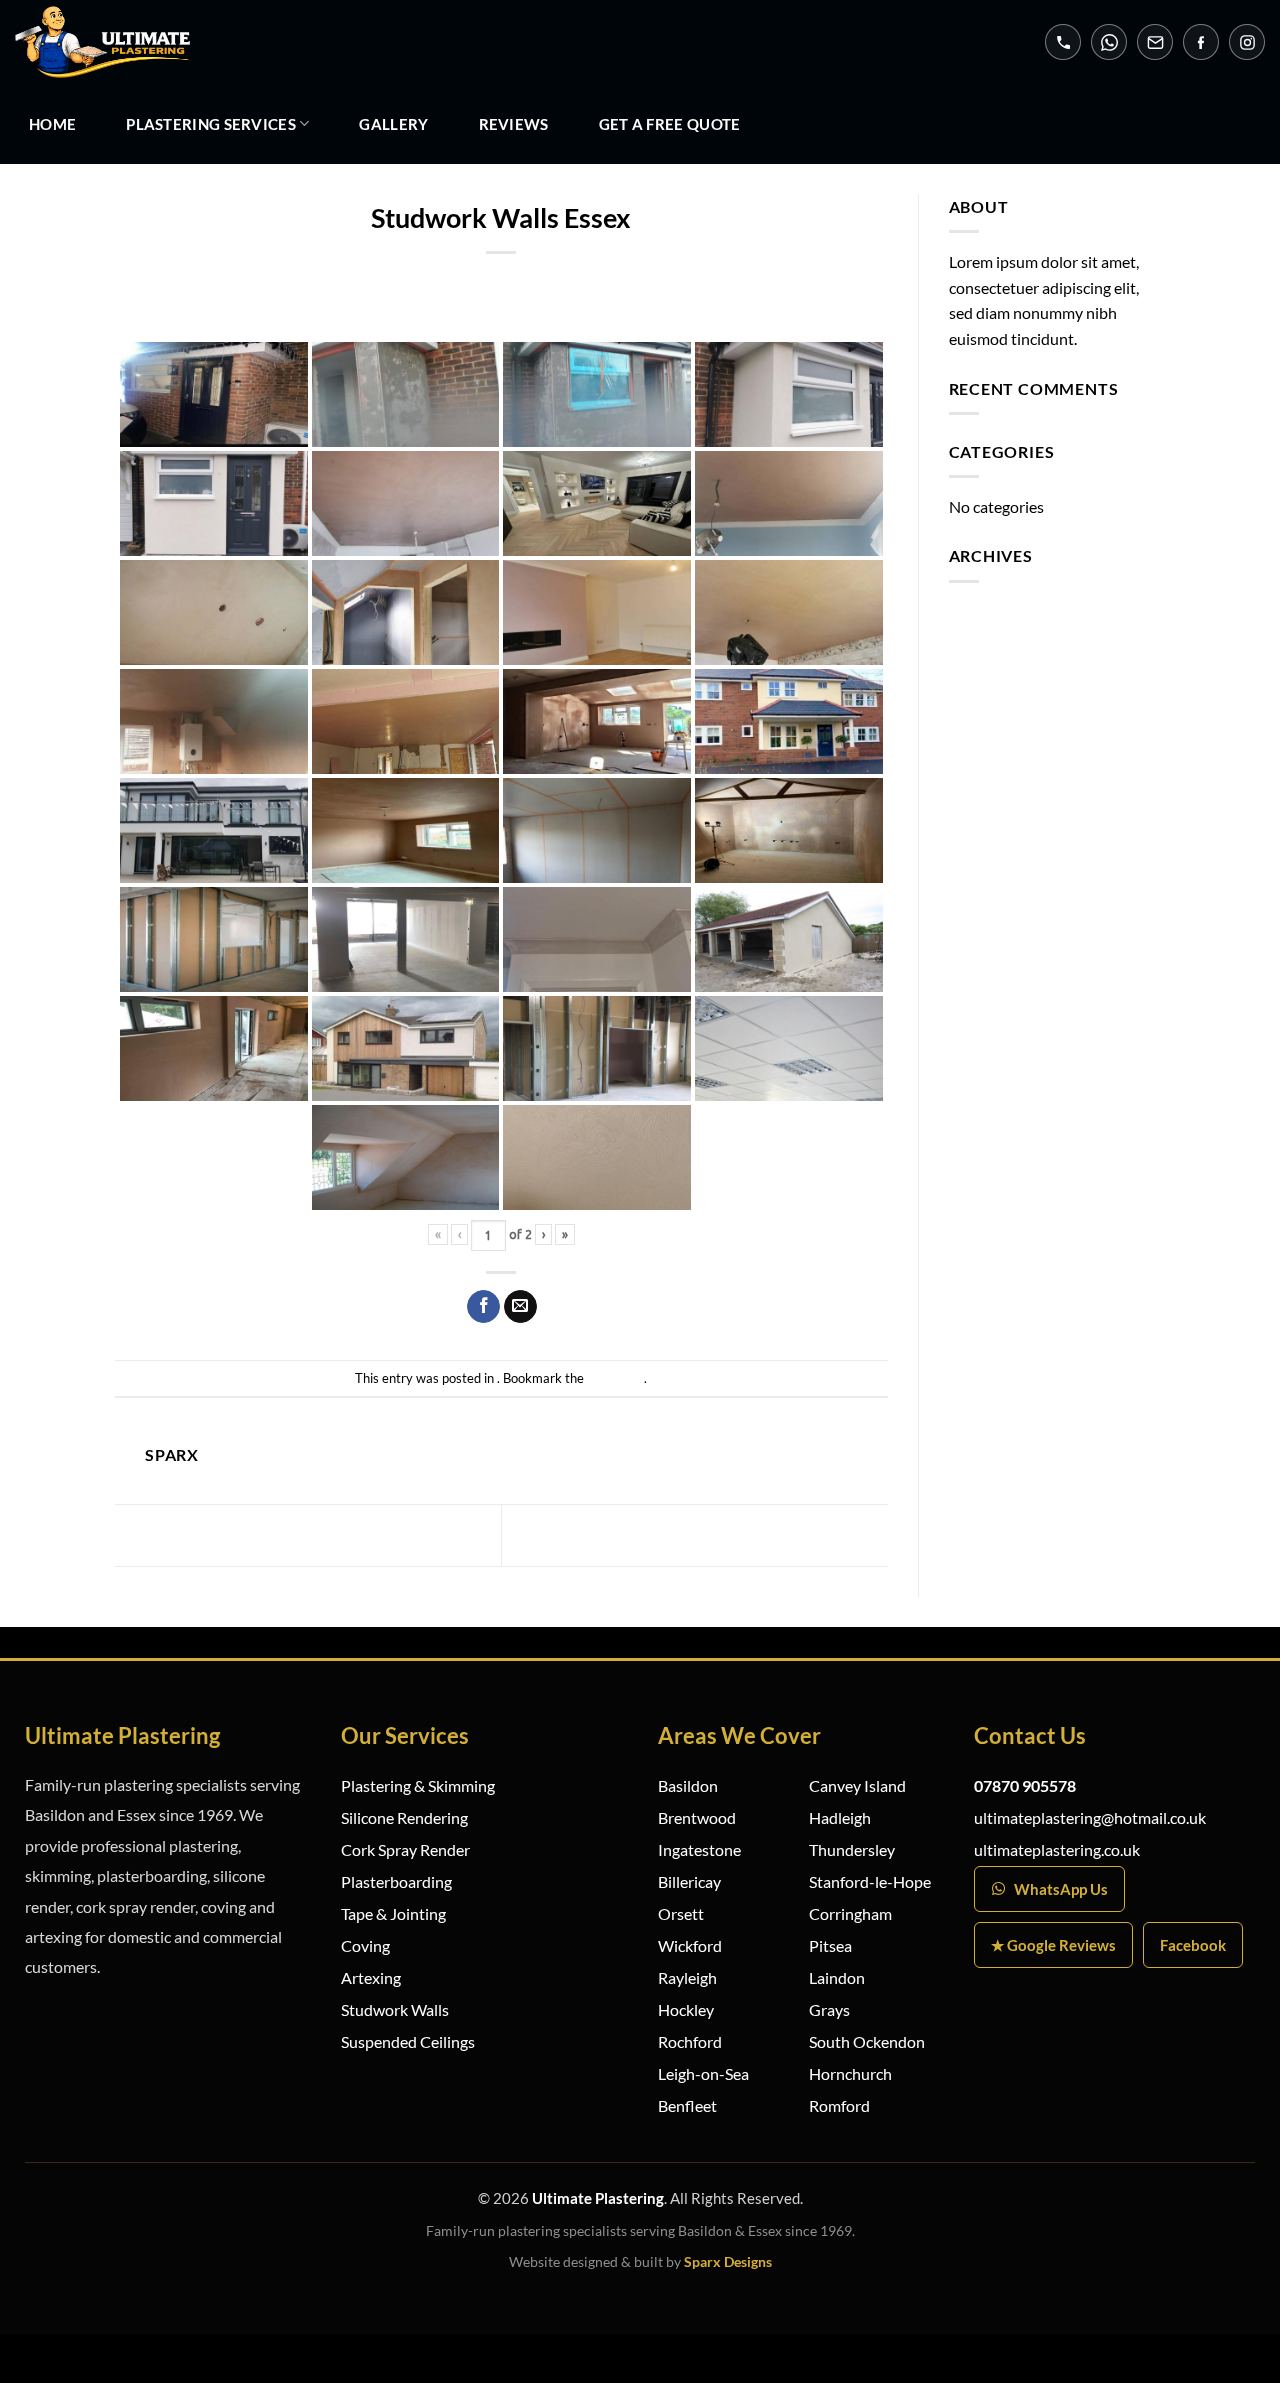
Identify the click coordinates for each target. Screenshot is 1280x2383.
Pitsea (830, 1945)
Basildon (688, 1785)
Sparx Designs (728, 2261)
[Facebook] (1201, 42)
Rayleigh (687, 1977)
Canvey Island (857, 1785)
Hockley (686, 2009)
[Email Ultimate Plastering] (1155, 42)
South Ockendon (867, 2041)
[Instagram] (1247, 42)
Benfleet (687, 2105)
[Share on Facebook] (483, 1307)
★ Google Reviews (1053, 1945)
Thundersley (852, 1849)
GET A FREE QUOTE (670, 124)
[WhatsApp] (1109, 42)
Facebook (1193, 1945)
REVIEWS (514, 124)
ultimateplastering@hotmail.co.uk (1090, 1817)
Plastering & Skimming (418, 1785)
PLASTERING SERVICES (211, 124)
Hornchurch (850, 2073)
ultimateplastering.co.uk (1057, 1849)
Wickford (690, 1945)
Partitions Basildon (214, 1533)
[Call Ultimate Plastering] (1063, 42)
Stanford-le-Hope (870, 1881)
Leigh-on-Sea (703, 2073)
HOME (52, 124)
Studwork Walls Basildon (769, 1533)
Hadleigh (840, 1817)
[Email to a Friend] (520, 1307)
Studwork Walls (395, 2009)
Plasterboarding (396, 1881)
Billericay (689, 1881)
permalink (615, 1378)
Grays (829, 2009)
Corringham (850, 1913)
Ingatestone (699, 1849)
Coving (365, 1945)
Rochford (690, 2041)
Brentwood (697, 1817)
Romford (839, 2105)
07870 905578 (1025, 1785)
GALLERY (393, 124)
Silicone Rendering (404, 1817)
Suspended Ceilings (408, 2041)
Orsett (681, 1913)
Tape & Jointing (393, 1913)
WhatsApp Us (1061, 1889)
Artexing (371, 1977)
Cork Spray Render (405, 1849)
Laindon (837, 1977)
